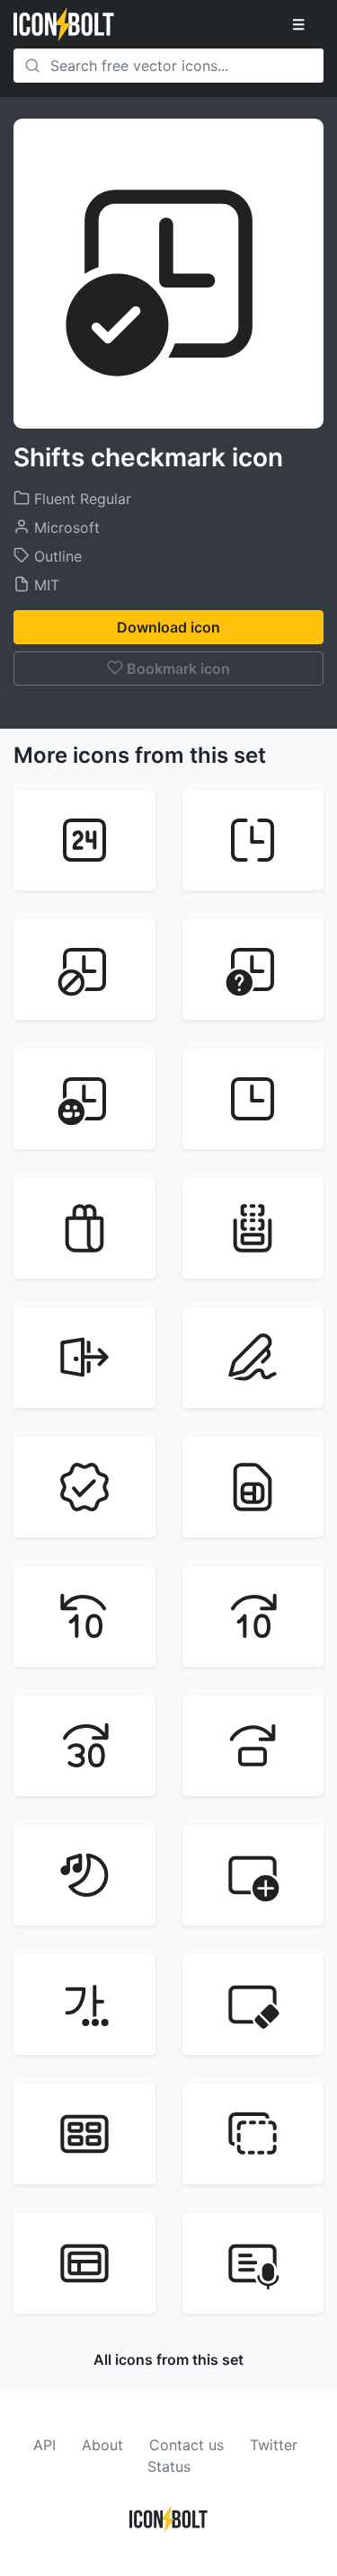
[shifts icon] (253, 1099)
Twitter (274, 2445)
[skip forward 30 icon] (84, 1746)
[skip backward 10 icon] (84, 1616)
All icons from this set (168, 2359)
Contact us (186, 2445)
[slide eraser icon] (253, 2005)
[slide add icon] (253, 1875)
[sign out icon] (84, 1358)
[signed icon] (84, 1487)
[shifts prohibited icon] (84, 969)
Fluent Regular (80, 499)
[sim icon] (253, 1487)
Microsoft (65, 527)
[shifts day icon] (84, 840)
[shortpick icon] (253, 1228)
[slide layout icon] (84, 2263)
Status (169, 2466)
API (44, 2445)
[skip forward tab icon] (253, 1746)
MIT (44, 585)
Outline (56, 556)
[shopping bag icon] (84, 1228)
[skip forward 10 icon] (253, 1616)
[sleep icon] (84, 1875)
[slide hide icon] (253, 2134)
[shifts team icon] (84, 1099)
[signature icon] (253, 1358)
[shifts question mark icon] (253, 969)
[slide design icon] (84, 2005)
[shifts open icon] (253, 840)
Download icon (168, 627)
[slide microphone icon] (253, 2263)
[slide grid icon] (84, 2134)
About (102, 2445)
